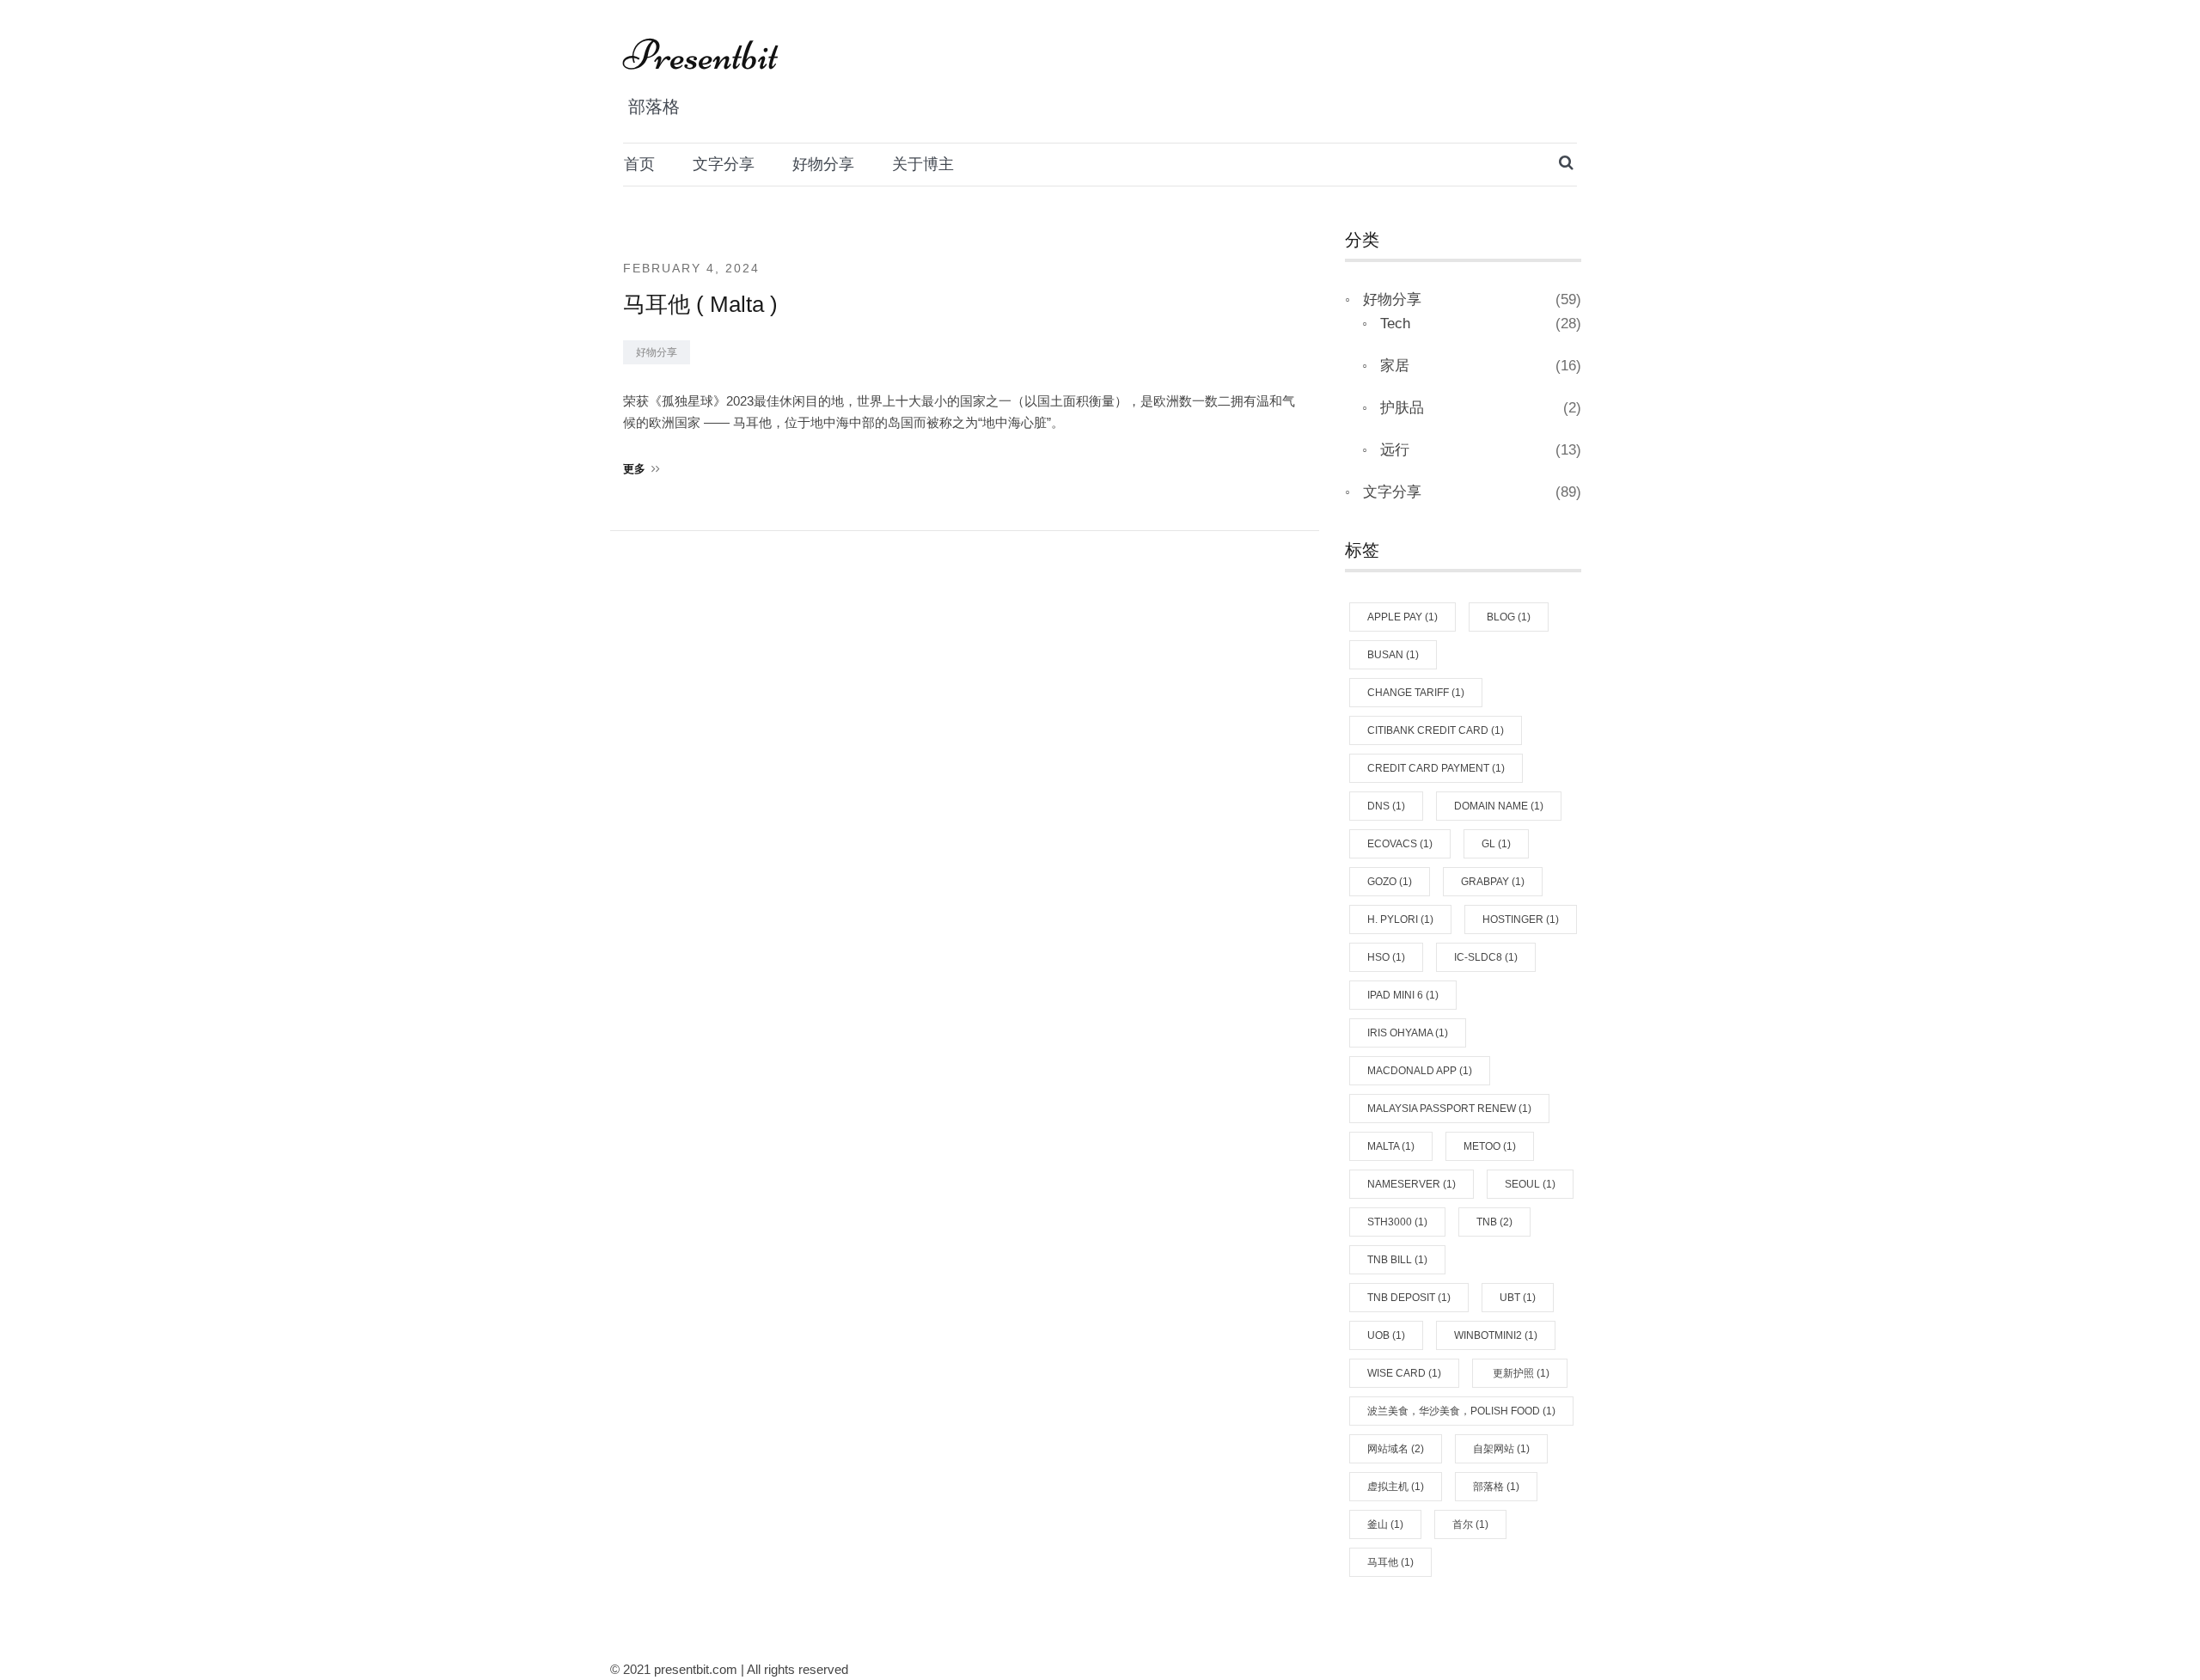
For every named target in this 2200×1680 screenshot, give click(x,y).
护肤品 (1402, 408)
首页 (639, 164)
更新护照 (1520, 1373)
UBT (1518, 1298)
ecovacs (1400, 844)
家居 (1395, 366)
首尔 (1470, 1524)
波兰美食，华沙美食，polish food (1461, 1411)
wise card (1404, 1373)
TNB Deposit (1409, 1298)
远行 (1395, 450)
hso (1386, 957)
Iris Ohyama (1408, 1033)
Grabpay (1493, 882)
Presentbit (700, 55)
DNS (1386, 806)
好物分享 (823, 164)
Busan (1393, 655)
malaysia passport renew (1449, 1109)
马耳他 (1390, 1562)
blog (1509, 617)
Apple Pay (1402, 617)
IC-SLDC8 (1486, 957)
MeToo (1490, 1146)
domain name (1499, 806)
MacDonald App (1420, 1071)
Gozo (1390, 882)
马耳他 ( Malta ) (700, 304)
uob (1386, 1335)
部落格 (1496, 1487)
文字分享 (724, 164)
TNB (1494, 1222)
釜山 (1385, 1524)
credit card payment (1436, 768)
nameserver (1412, 1184)
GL (1496, 844)
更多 (634, 469)
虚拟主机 (1396, 1487)
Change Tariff (1416, 693)
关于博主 (923, 164)
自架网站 (1501, 1449)
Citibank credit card (1436, 730)
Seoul (1530, 1184)
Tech (1395, 324)
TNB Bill (1397, 1260)
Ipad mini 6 (1403, 995)
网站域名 (1396, 1449)
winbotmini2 (1496, 1335)
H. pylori (1400, 919)
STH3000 (1397, 1222)
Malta (1391, 1146)
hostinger (1521, 919)
